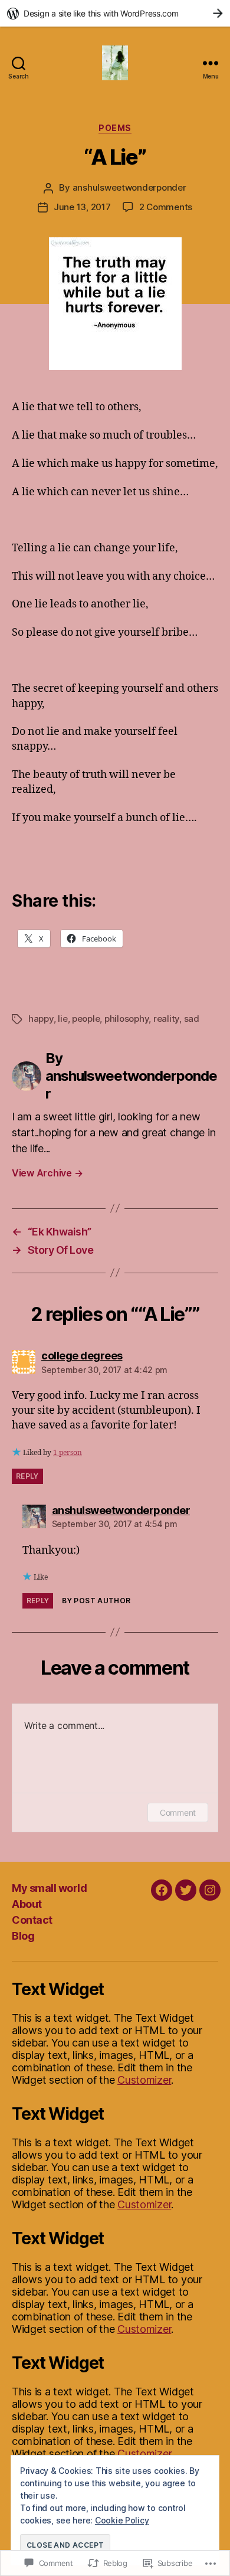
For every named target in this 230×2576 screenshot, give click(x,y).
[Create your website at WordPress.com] (115, 13)
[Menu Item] (162, 1890)
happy (41, 1019)
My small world (49, 1888)
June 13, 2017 (82, 207)
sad (192, 1019)
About (27, 1904)
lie (63, 1019)
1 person (68, 1453)
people (86, 1019)
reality (166, 1019)
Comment (178, 1812)
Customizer (144, 2080)
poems (115, 128)
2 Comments (166, 207)
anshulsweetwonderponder (129, 187)
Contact (32, 1920)
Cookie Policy (122, 2520)
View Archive (47, 1173)
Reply (27, 1476)
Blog (23, 1936)
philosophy (126, 1019)
